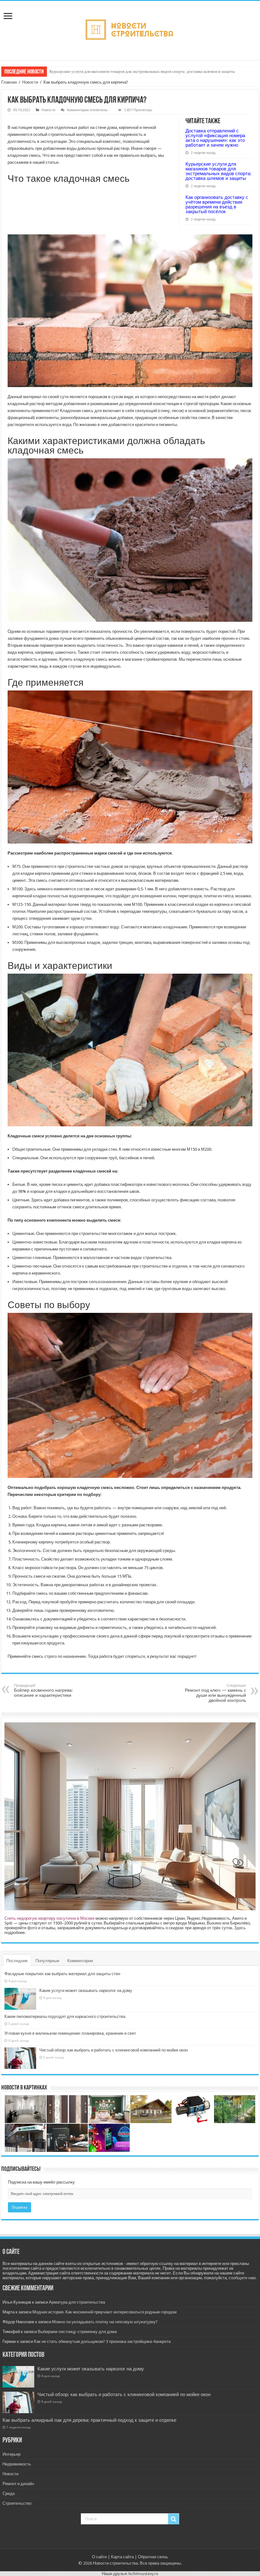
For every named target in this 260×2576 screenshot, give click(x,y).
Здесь (240, 1928)
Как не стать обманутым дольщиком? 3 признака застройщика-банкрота (102, 2341)
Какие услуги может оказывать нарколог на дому (86, 1991)
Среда (9, 2493)
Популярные (47, 1961)
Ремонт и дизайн (18, 2484)
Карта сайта (122, 2557)
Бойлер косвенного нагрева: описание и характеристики (43, 1691)
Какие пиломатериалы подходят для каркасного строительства (65, 2016)
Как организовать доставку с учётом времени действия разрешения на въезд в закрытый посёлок (136, 71)
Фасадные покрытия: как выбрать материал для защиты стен (62, 1974)
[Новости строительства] (130, 29)
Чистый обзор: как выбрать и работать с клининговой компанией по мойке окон (114, 2050)
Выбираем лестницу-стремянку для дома (77, 2332)
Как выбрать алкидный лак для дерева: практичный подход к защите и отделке (89, 2420)
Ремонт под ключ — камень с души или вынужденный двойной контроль (215, 1693)
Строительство (17, 2503)
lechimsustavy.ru (143, 2574)
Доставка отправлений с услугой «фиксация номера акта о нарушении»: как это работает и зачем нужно (215, 138)
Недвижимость (17, 2464)
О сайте (99, 2557)
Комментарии (80, 1961)
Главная (9, 82)
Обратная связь (153, 2557)
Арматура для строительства (77, 2302)
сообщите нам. (243, 2278)
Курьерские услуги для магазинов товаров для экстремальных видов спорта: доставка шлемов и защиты (218, 171)
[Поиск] (173, 2519)
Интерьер (12, 2454)
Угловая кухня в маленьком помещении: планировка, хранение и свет (70, 2033)
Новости (30, 82)
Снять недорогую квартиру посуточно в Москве (49, 1918)
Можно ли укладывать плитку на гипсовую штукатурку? (105, 2322)
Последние (17, 1961)
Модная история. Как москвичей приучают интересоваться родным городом (104, 2312)
